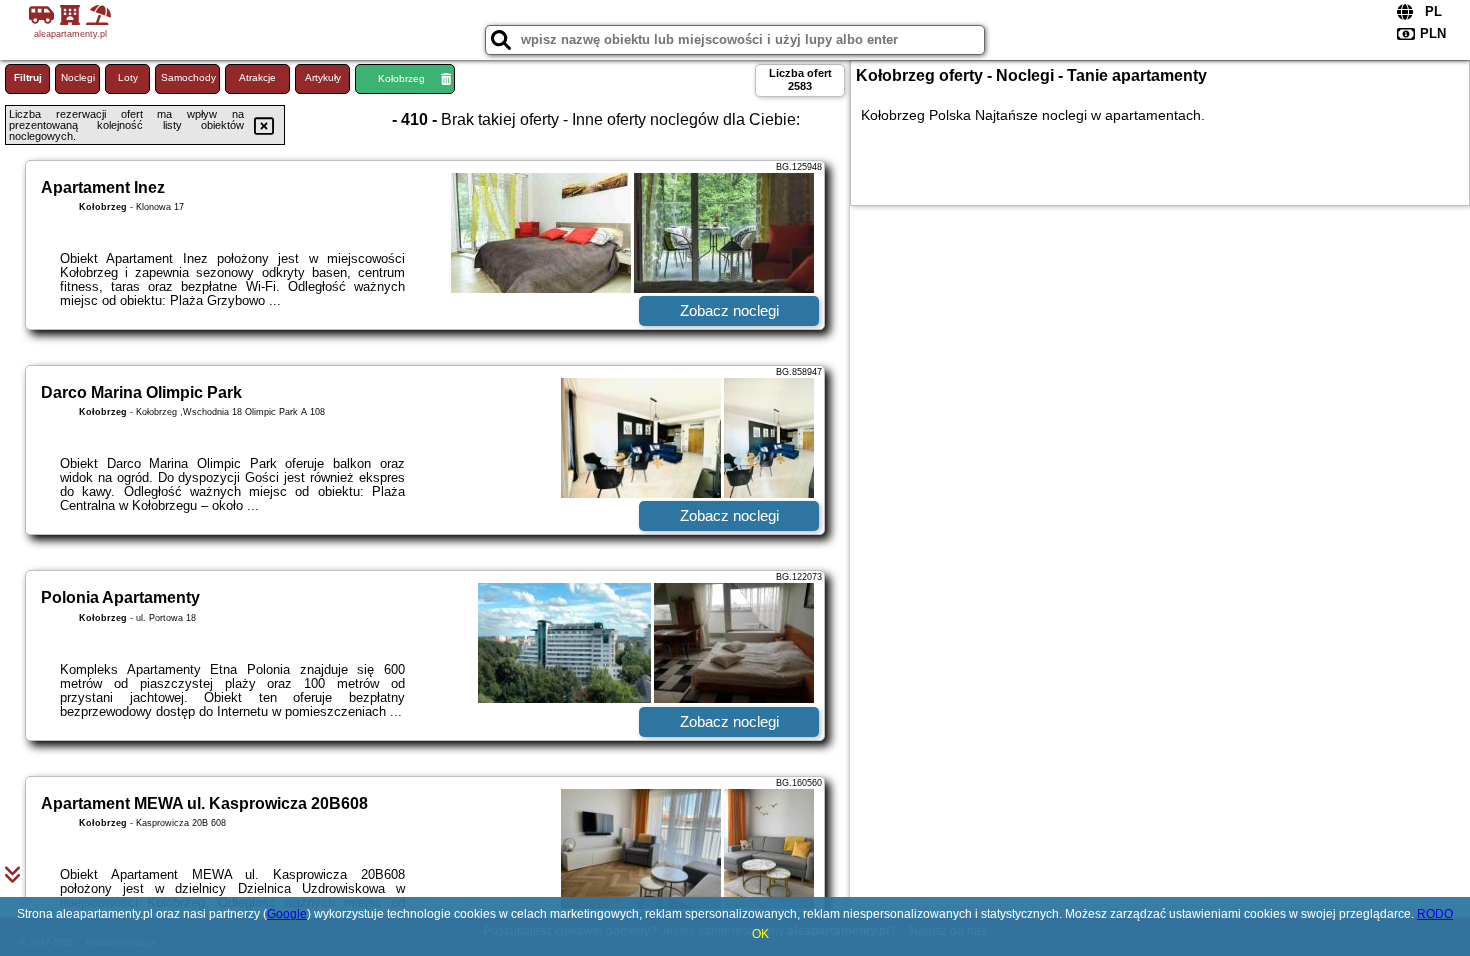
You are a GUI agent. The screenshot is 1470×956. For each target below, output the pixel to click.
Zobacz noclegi (729, 310)
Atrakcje (257, 77)
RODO (1435, 914)
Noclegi (78, 77)
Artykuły (323, 77)
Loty (128, 77)
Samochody (188, 77)
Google (287, 914)
